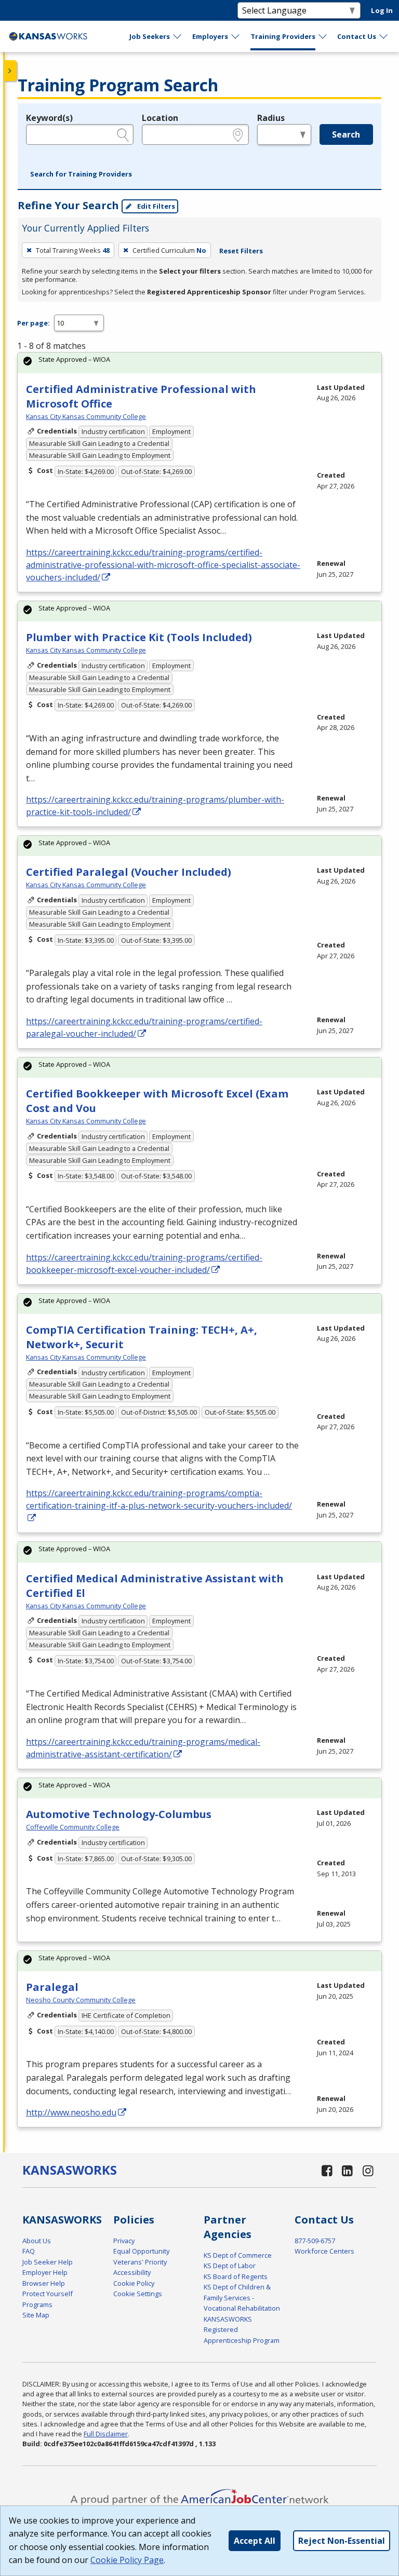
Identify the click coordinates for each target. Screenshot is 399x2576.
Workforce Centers (324, 2251)
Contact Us (357, 36)
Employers (210, 36)
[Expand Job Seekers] (178, 36)
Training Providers (283, 36)
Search (346, 134)
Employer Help (45, 2272)
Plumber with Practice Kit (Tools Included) (139, 637)
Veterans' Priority (140, 2262)
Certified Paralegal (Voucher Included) (129, 872)
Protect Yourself (48, 2294)
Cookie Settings (138, 2294)
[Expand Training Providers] (323, 36)
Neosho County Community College (81, 2000)
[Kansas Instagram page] (368, 2170)
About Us (37, 2241)
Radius (271, 118)
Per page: (34, 323)
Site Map (36, 2315)
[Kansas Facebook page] (327, 2170)
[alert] (199, 363)
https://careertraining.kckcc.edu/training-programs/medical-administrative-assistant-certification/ (143, 1748)
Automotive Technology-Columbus (119, 1814)
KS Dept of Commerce (238, 2255)
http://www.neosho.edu (71, 2112)
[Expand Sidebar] (10, 71)
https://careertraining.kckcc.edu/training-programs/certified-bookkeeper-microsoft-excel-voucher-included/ (144, 1264)
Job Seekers (150, 36)
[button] (81, 174)
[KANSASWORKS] (48, 36)
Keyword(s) (49, 118)
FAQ (29, 2251)
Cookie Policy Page (127, 2560)
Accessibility (132, 2272)
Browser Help (44, 2283)
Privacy (124, 2241)
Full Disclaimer (106, 2434)
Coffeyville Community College (73, 1827)
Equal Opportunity (141, 2251)
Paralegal (52, 1987)
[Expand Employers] (236, 36)
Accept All (255, 2541)
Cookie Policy (134, 2283)
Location (160, 118)
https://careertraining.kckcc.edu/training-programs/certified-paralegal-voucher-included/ (144, 1027)
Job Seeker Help (48, 2262)
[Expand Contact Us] (384, 36)
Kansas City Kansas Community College (86, 416)
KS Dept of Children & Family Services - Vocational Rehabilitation (242, 2297)
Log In (382, 10)
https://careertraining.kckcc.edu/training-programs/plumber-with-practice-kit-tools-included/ (155, 806)
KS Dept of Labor (230, 2266)
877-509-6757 (315, 2241)
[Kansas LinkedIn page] (348, 2170)
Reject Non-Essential (342, 2541)
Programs (37, 2304)
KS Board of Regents (236, 2276)
